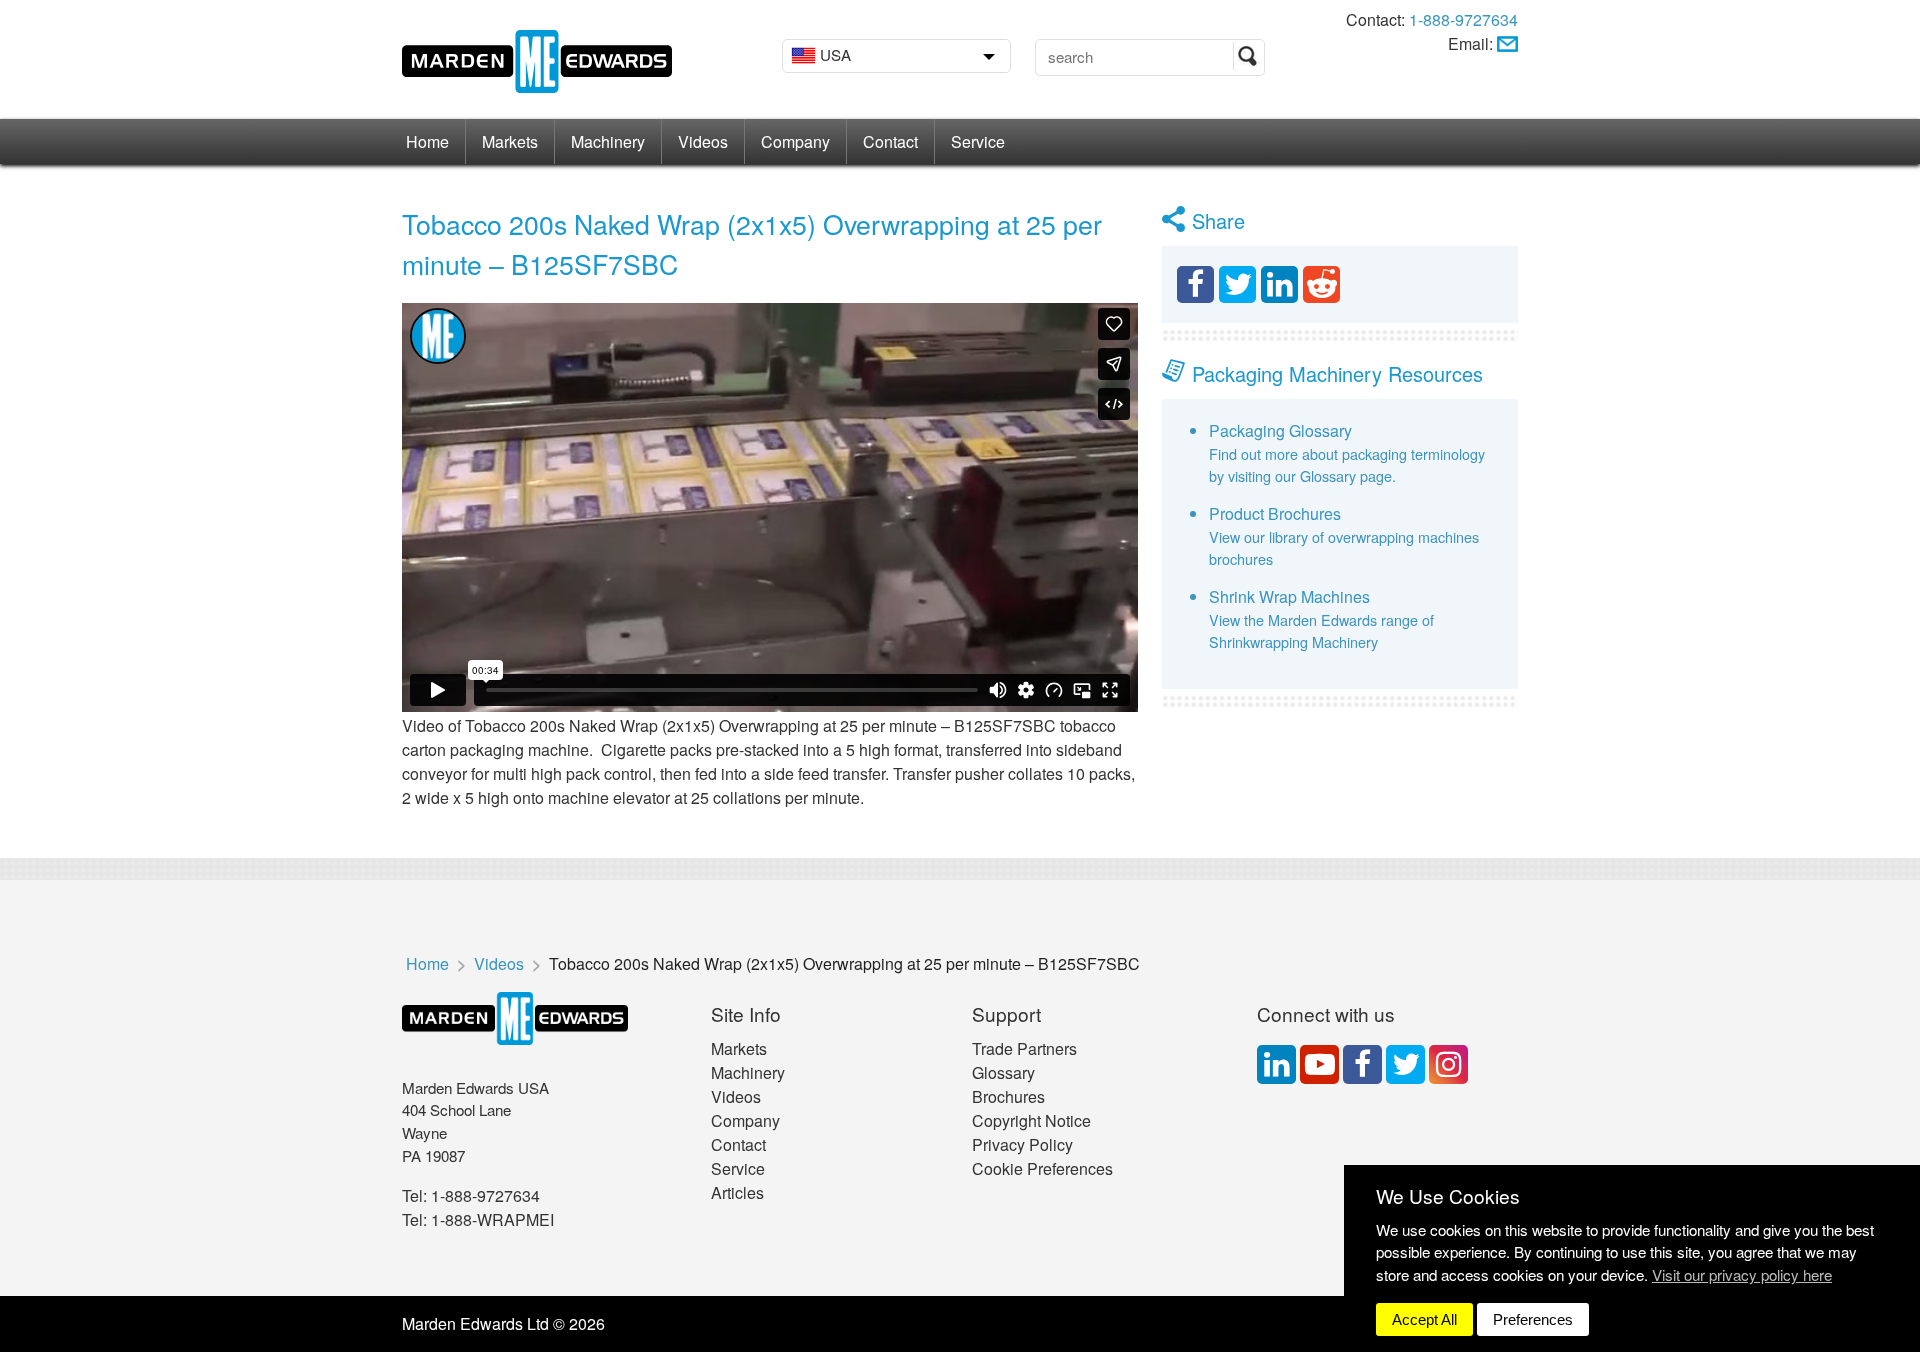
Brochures (1008, 1096)
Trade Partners (1024, 1048)
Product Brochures (1275, 513)
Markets (510, 141)
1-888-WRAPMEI (492, 1219)
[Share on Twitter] (1237, 284)
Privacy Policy (1022, 1144)
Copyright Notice (1031, 1120)
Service (978, 141)
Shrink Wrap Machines (1289, 596)
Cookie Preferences (1042, 1168)
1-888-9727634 (1463, 19)
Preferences (1533, 1319)
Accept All (1424, 1319)
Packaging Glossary (1280, 430)
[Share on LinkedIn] (1279, 284)
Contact (890, 141)
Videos (703, 141)
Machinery (608, 141)
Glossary (1003, 1072)
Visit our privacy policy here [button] (1742, 1274)
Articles (737, 1192)
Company (795, 141)
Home (427, 141)
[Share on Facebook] (1195, 284)
